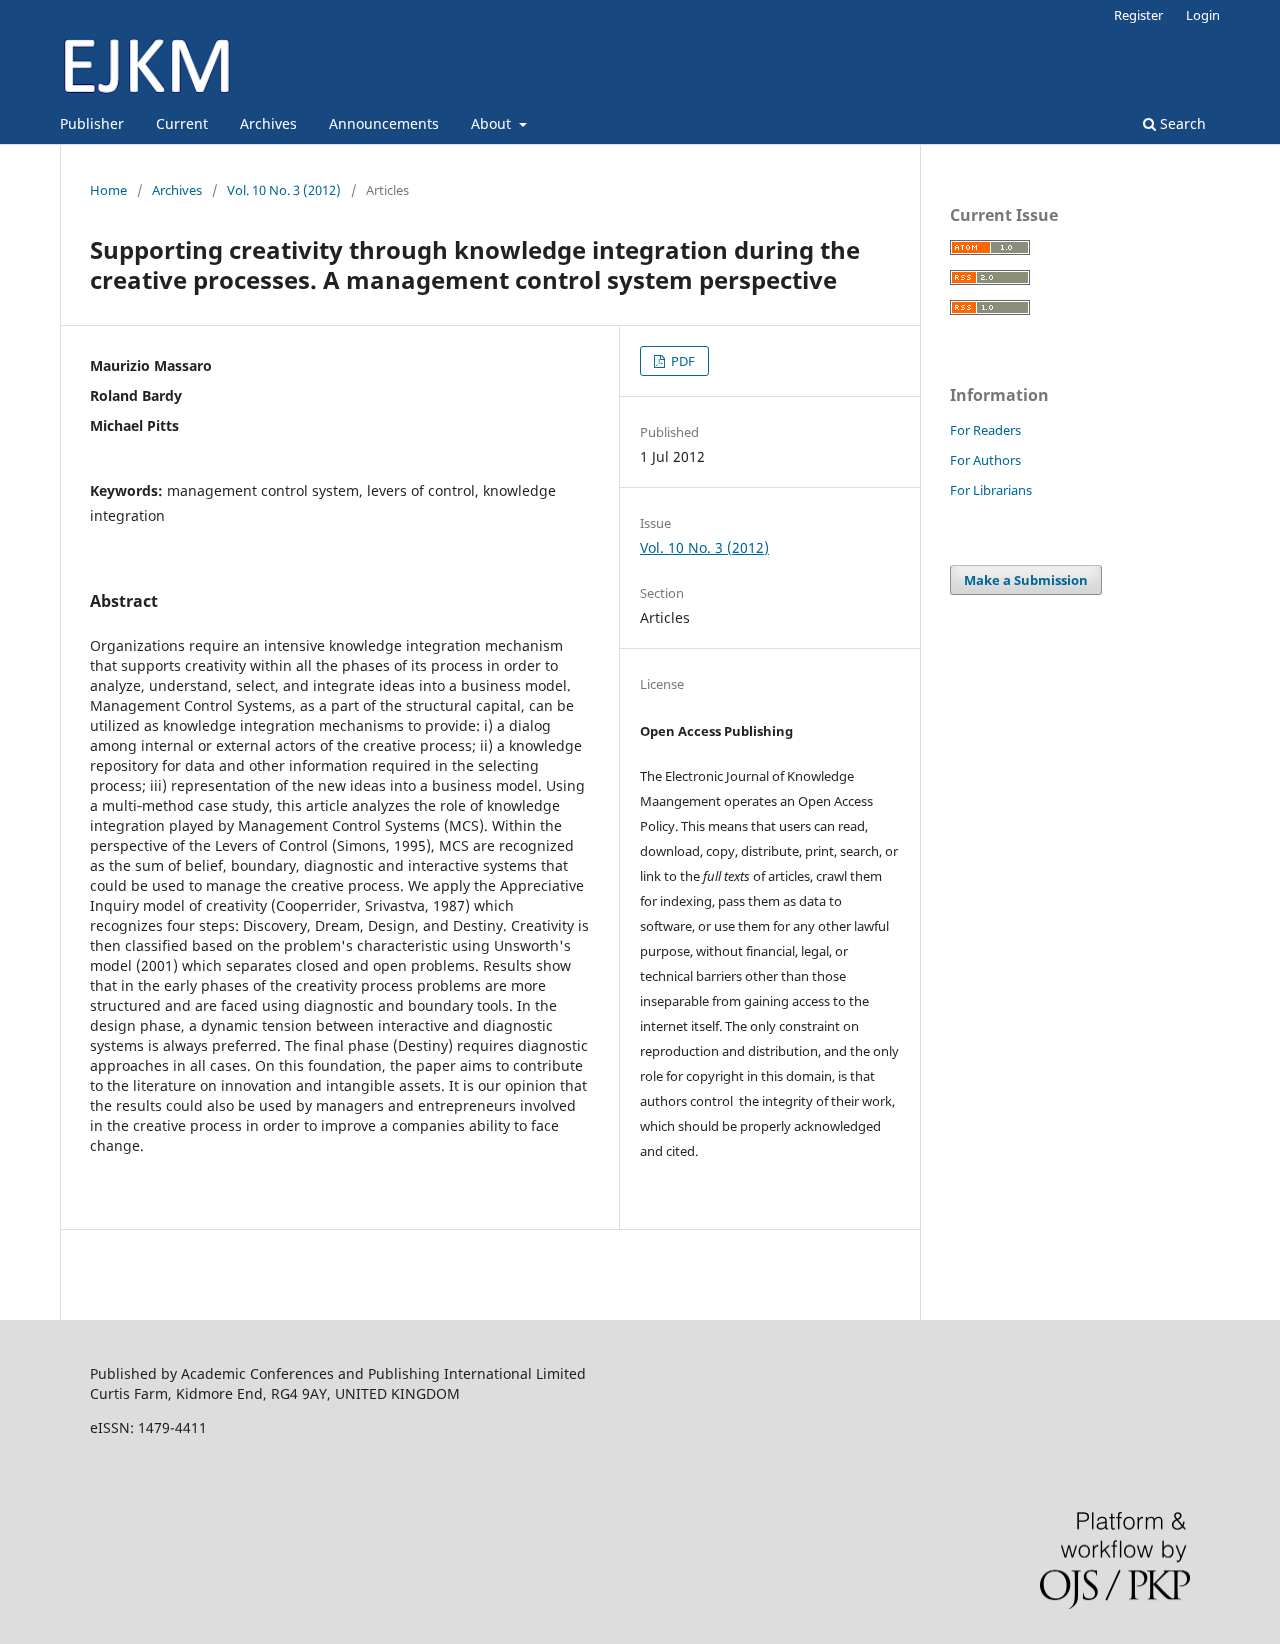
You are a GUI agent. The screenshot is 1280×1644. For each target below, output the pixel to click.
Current (182, 123)
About (493, 123)
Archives (268, 123)
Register (1138, 15)
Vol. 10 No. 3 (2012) (284, 190)
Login (1203, 15)
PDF (681, 361)
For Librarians (991, 490)
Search (1181, 123)
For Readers (985, 430)
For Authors (985, 460)
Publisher (92, 123)
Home (108, 190)
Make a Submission (1026, 580)
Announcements (384, 123)
